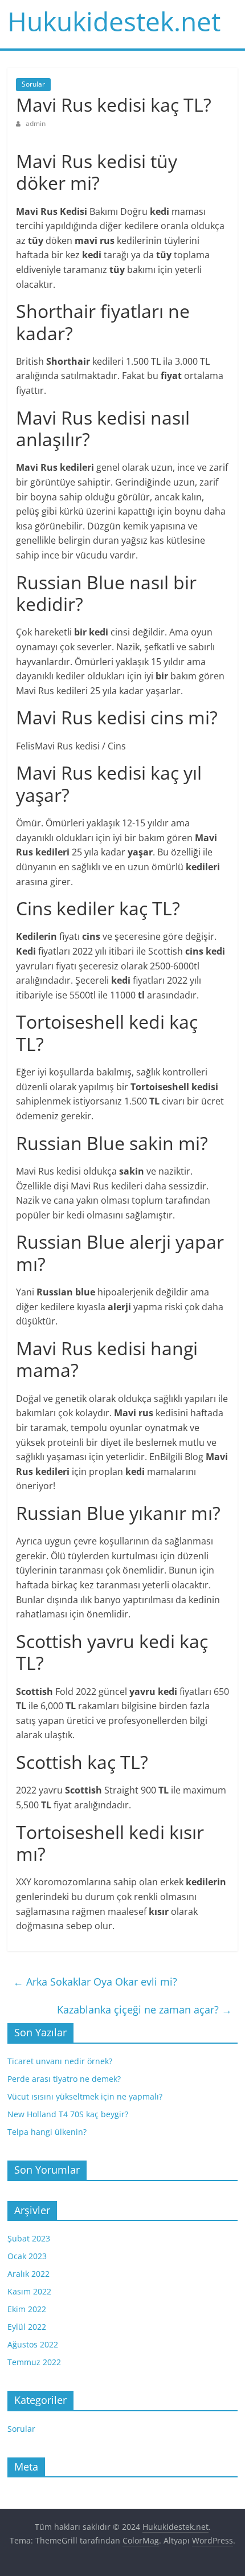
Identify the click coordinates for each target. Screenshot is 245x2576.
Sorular (33, 84)
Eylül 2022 (27, 2327)
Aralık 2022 (28, 2274)
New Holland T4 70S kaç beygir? (68, 2114)
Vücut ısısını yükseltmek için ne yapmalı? (85, 2096)
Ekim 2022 (27, 2309)
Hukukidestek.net (114, 21)
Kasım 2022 (29, 2291)
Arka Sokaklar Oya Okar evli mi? (95, 1982)
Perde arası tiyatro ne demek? (64, 2079)
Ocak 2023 (27, 2256)
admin (36, 123)
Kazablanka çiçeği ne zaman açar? (144, 2010)
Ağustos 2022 (33, 2344)
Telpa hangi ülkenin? (47, 2132)
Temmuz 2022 (34, 2362)
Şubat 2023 (29, 2238)
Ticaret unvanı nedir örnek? (60, 2061)
